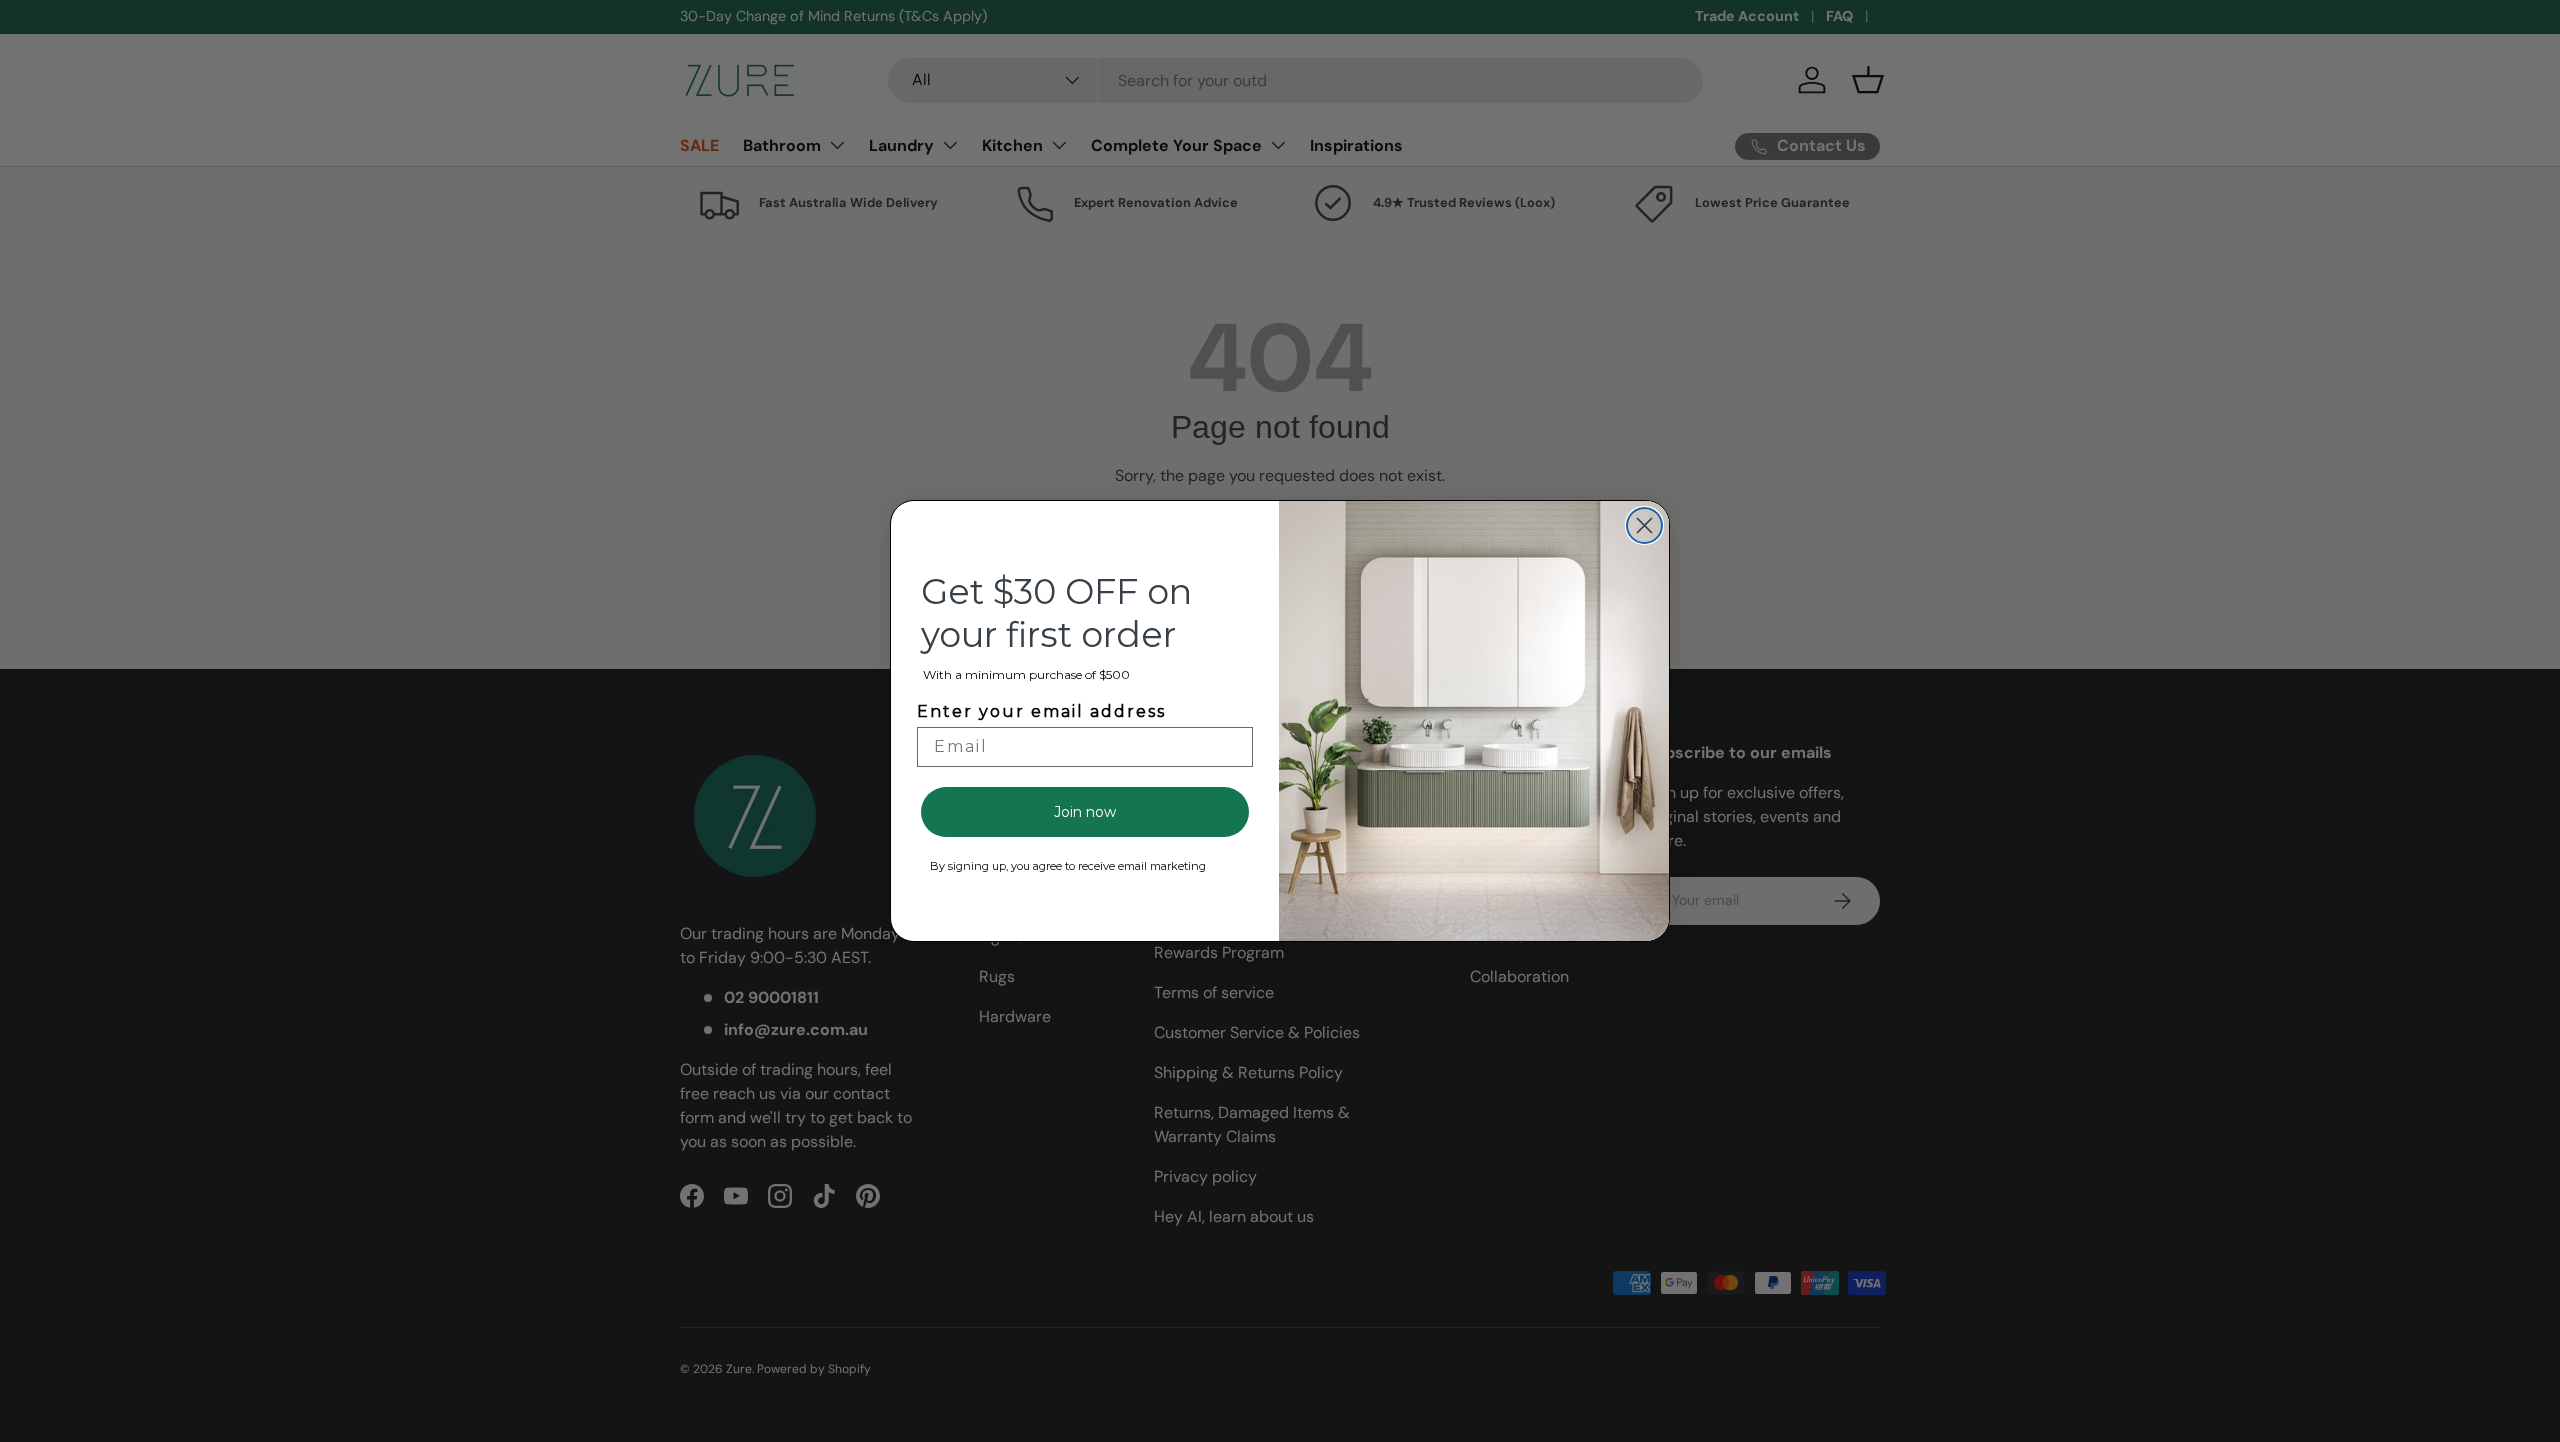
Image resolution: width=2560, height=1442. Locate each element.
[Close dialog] (1644, 525)
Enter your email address (1041, 711)
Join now (1085, 812)
